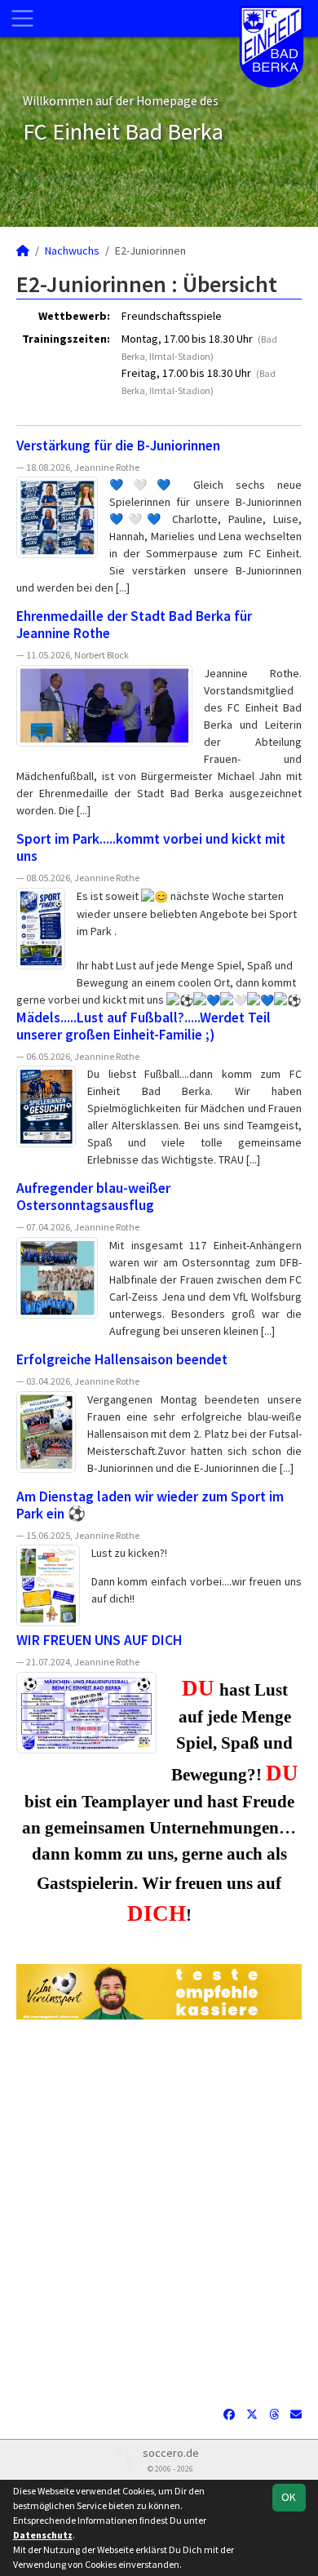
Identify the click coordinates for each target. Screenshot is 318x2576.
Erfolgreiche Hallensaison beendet (122, 1359)
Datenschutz (43, 2535)
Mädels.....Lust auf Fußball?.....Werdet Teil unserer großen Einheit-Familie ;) (144, 1026)
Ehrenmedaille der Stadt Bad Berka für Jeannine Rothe (134, 625)
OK (289, 2497)
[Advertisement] (159, 2213)
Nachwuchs (72, 251)
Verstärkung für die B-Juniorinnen (118, 446)
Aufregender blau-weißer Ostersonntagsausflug (93, 1197)
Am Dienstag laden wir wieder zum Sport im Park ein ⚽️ (150, 1505)
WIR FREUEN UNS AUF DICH (99, 1640)
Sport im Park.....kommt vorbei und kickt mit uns (151, 847)
